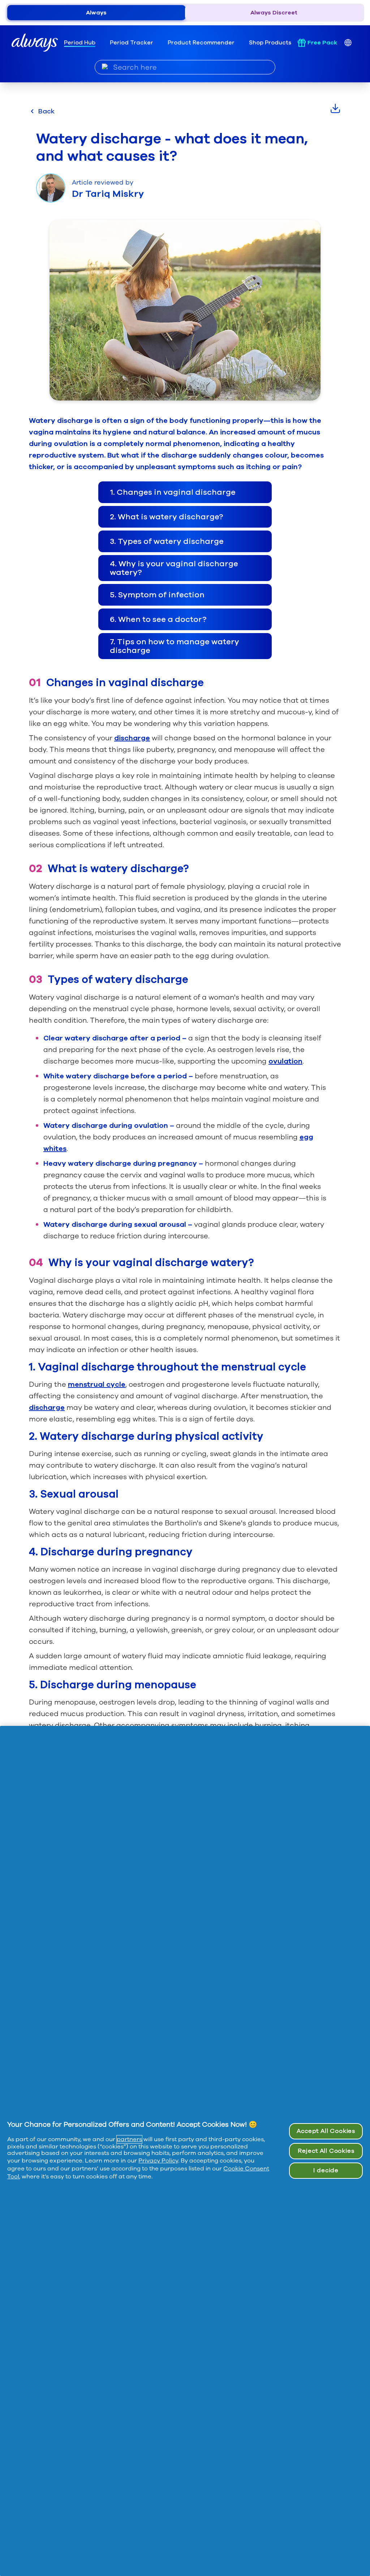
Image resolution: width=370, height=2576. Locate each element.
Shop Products (270, 43)
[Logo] (35, 43)
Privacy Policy (158, 2161)
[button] (185, 492)
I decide (326, 2170)
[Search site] (105, 67)
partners (129, 2139)
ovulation (285, 1061)
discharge (132, 738)
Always (96, 13)
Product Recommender (201, 43)
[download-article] (335, 108)
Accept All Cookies (326, 2131)
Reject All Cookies (326, 2151)
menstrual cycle (97, 1384)
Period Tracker (132, 43)
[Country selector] (348, 43)
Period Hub (80, 43)
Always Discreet (274, 13)
